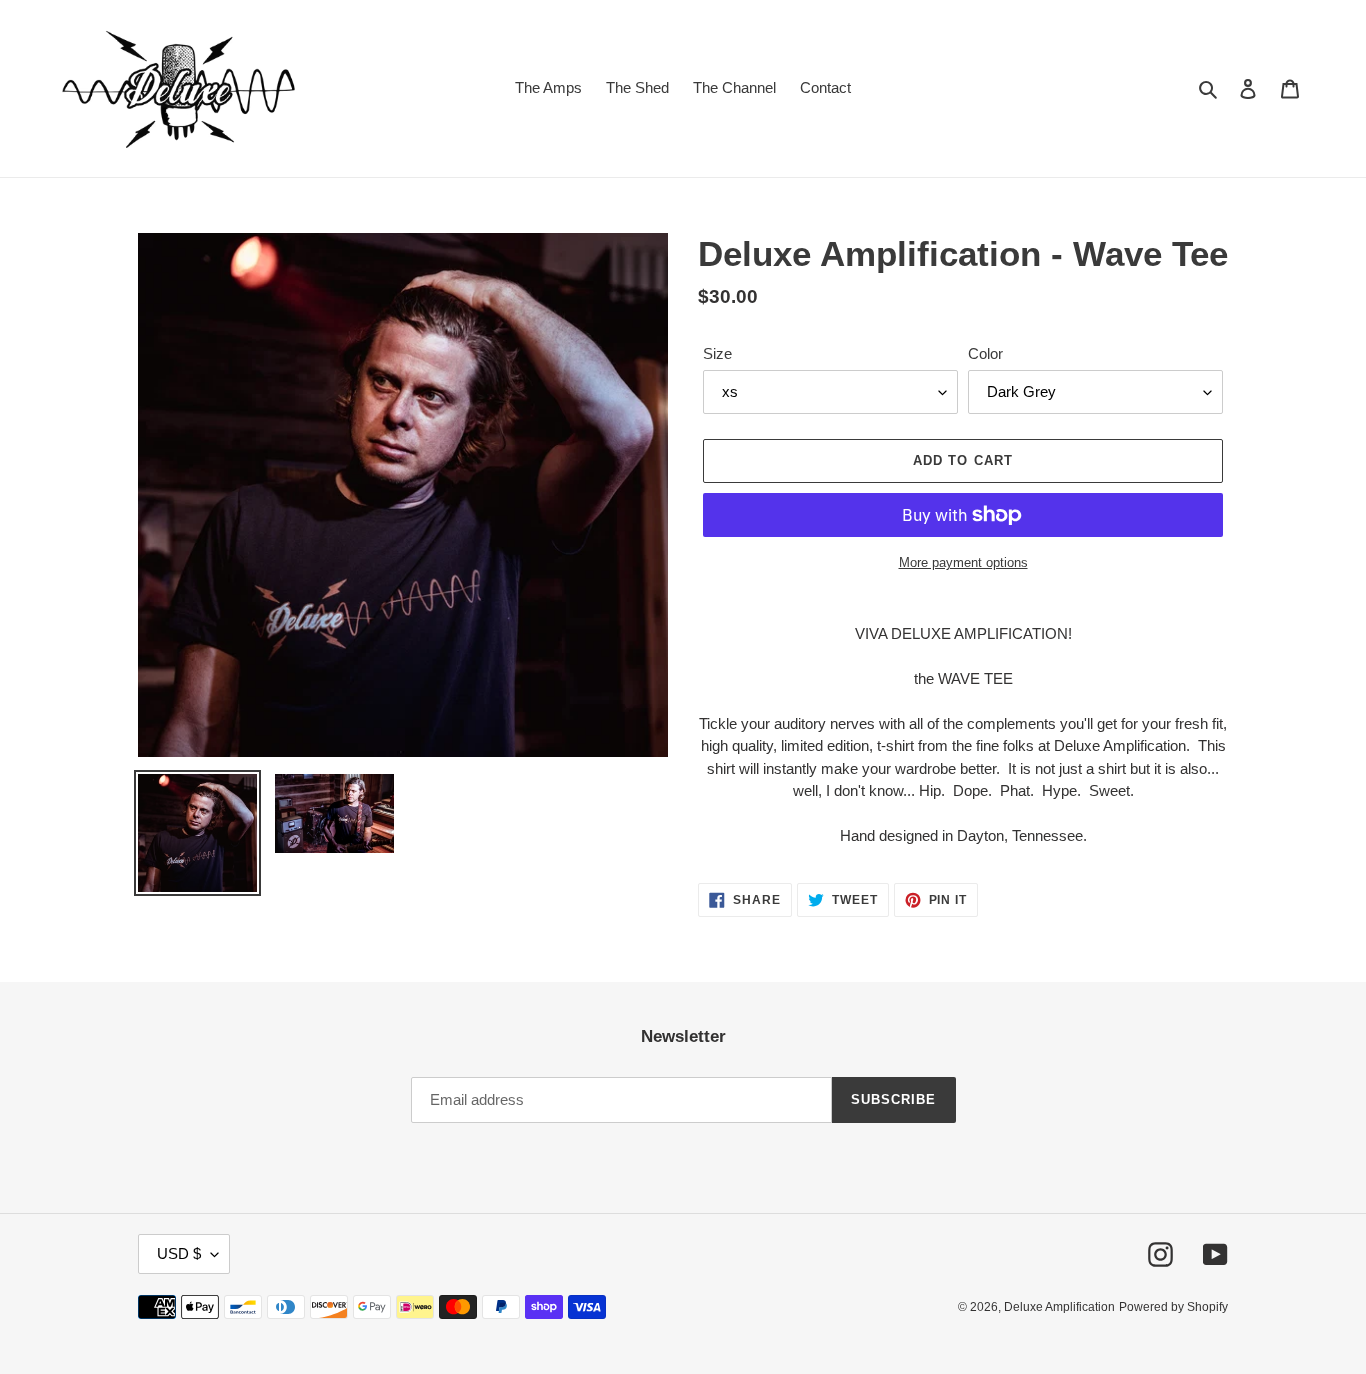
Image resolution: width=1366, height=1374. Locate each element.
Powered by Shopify (1173, 1307)
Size (717, 353)
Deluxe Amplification (1059, 1307)
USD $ (179, 1253)
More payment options (963, 562)
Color (985, 353)
